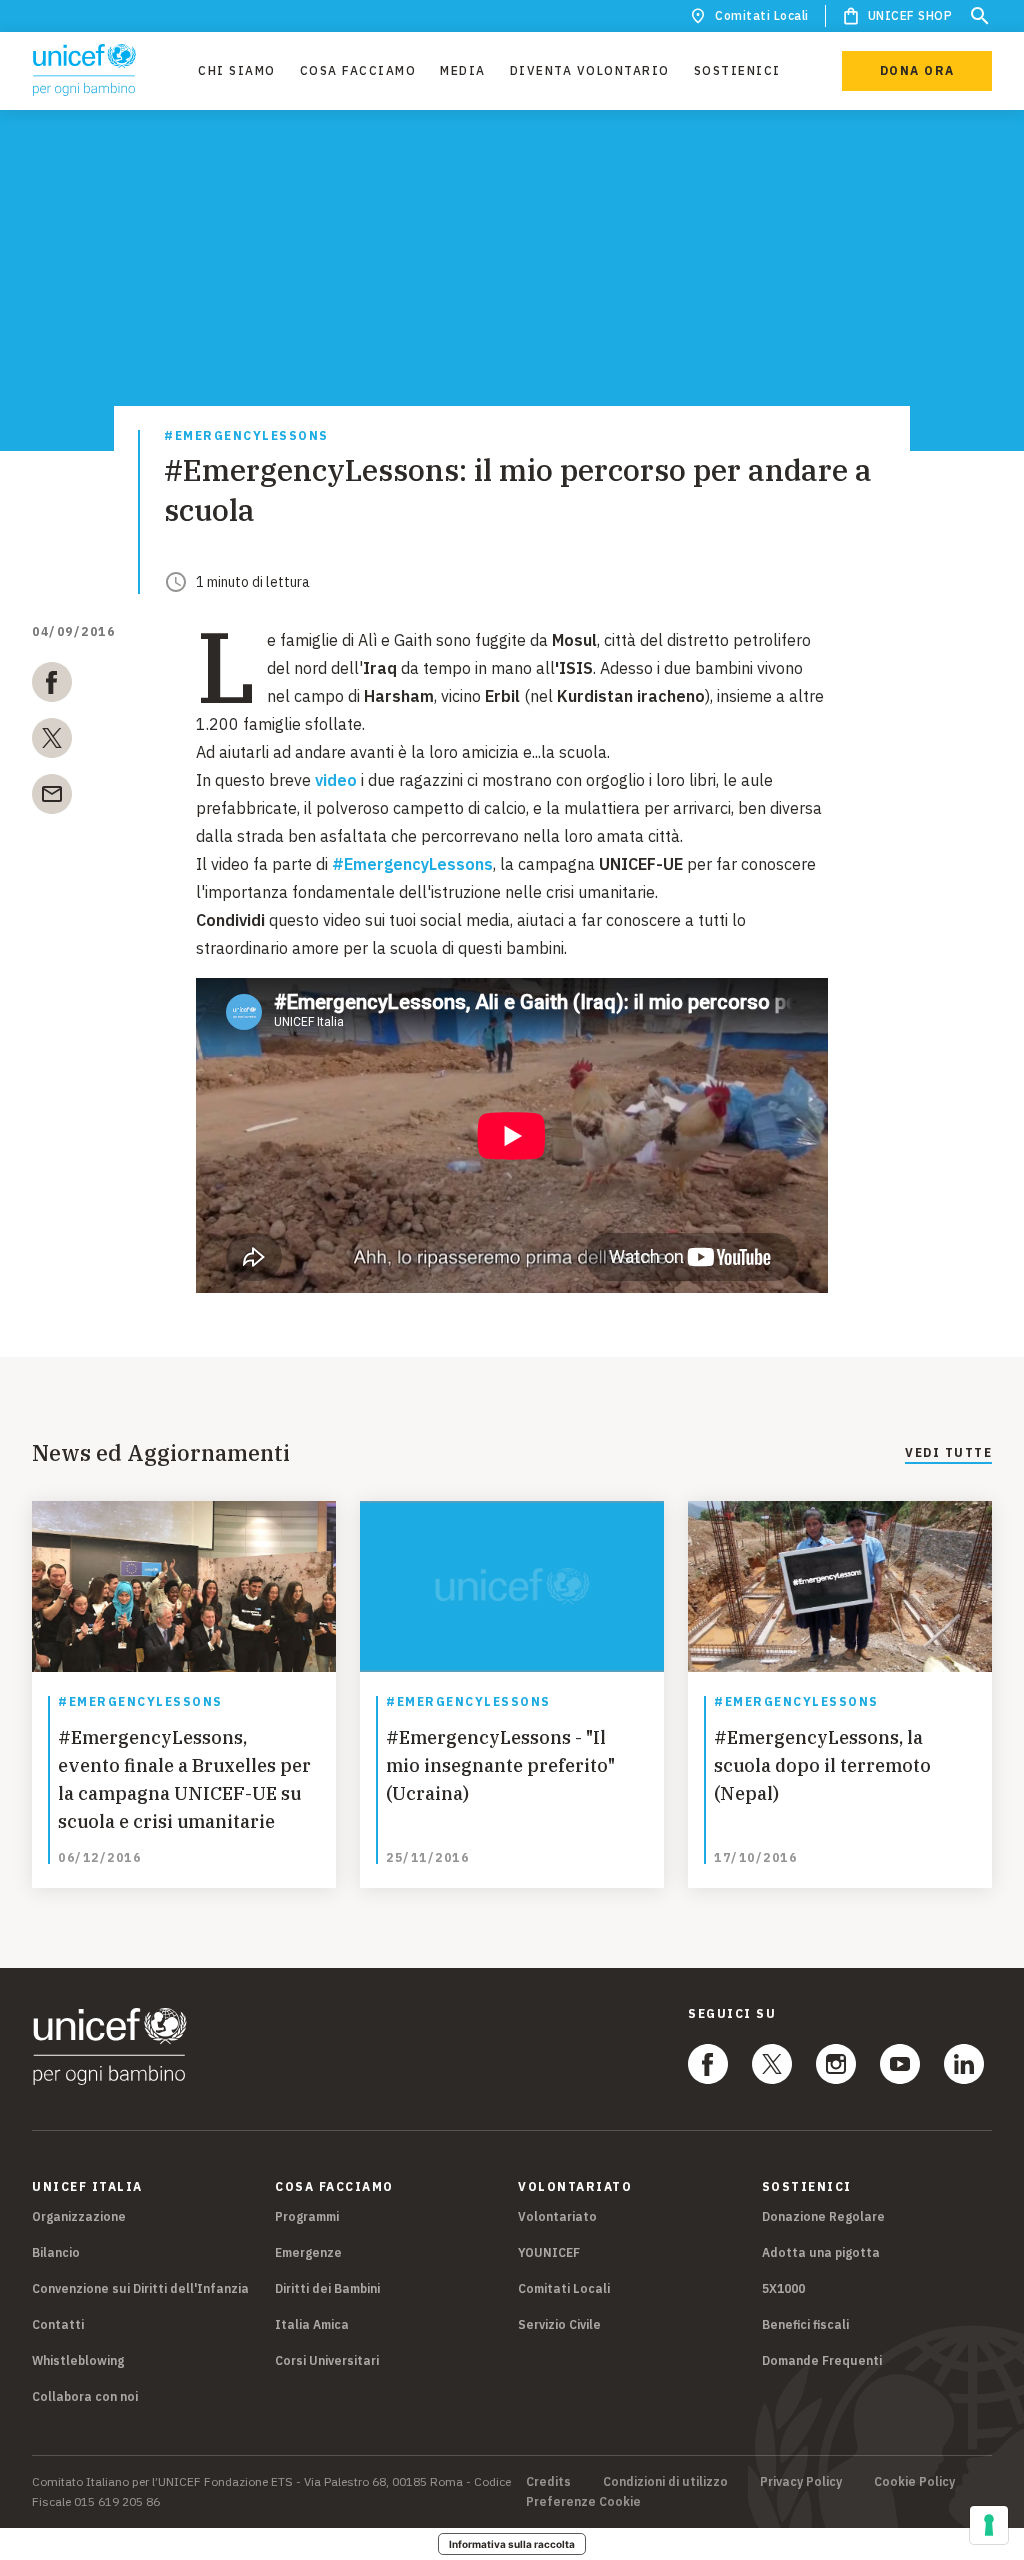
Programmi (307, 2216)
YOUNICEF (549, 2252)
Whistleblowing (78, 2360)
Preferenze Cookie (583, 2502)
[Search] (980, 16)
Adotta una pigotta (821, 2252)
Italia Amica (312, 2324)
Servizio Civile (559, 2324)
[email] (52, 798)
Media (463, 70)
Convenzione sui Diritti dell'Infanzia (140, 2288)
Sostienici (737, 70)
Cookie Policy (914, 2482)
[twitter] (52, 742)
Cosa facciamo (358, 70)
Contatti (58, 2324)
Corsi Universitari (327, 2360)
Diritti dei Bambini (327, 2288)
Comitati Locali (762, 15)
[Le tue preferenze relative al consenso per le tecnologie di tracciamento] (989, 2525)
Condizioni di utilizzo (665, 2482)
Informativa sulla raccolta (512, 2544)
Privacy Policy (801, 2482)
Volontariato (557, 2216)
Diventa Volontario (590, 70)
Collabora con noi (85, 2396)
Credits (548, 2482)
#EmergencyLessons (246, 436)
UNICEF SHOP (910, 15)
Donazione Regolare (823, 2216)
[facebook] (52, 686)
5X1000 (783, 2288)
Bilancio (56, 2252)
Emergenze (308, 2252)
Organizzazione (79, 2216)
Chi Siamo (237, 70)
